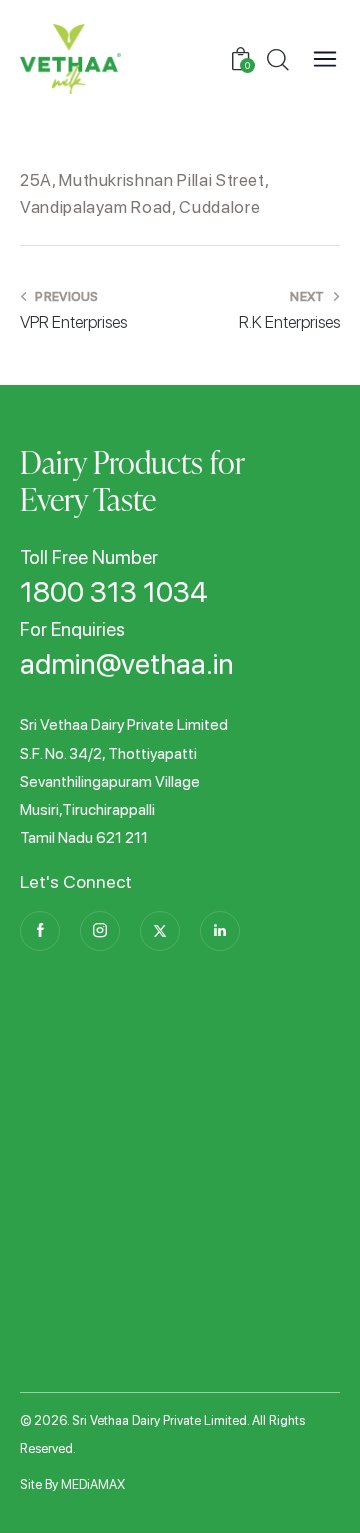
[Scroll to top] (312, 1485)
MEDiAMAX (93, 1484)
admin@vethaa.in (127, 665)
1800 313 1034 (114, 593)
